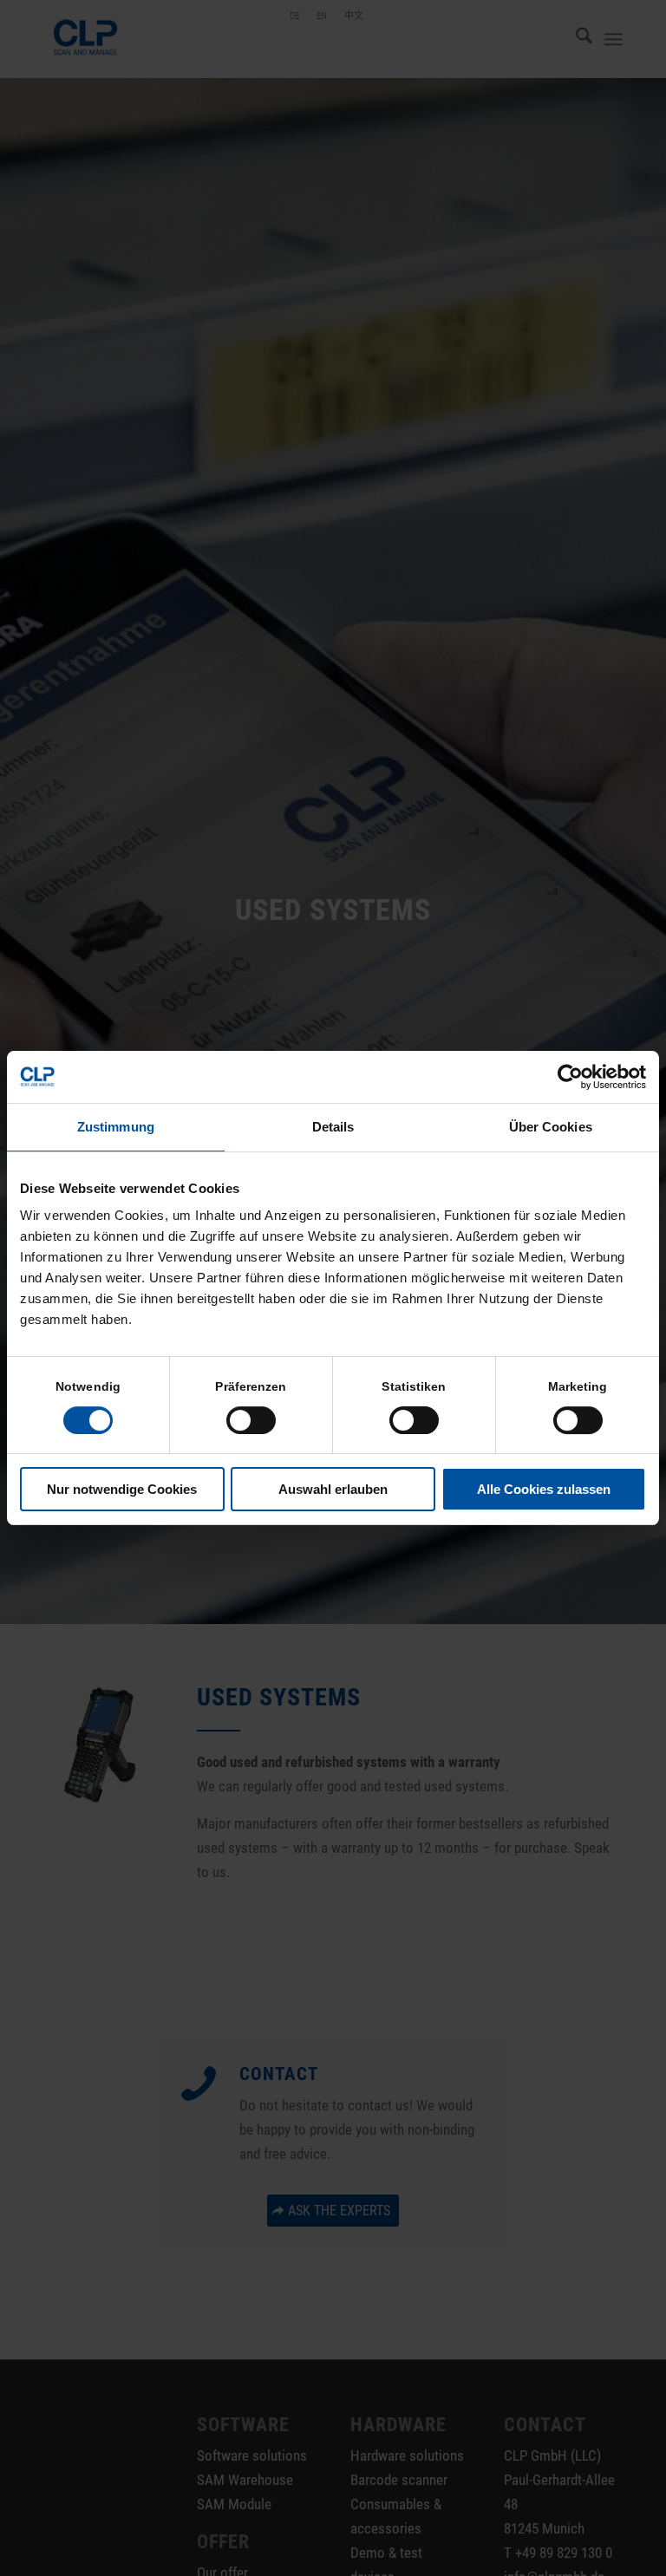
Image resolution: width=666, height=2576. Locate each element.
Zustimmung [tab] (116, 1127)
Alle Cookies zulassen (544, 1489)
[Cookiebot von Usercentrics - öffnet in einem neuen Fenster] (570, 1077)
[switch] (251, 1420)
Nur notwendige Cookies (122, 1489)
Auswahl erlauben (333, 1489)
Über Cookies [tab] (551, 1127)
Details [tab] (333, 1127)
